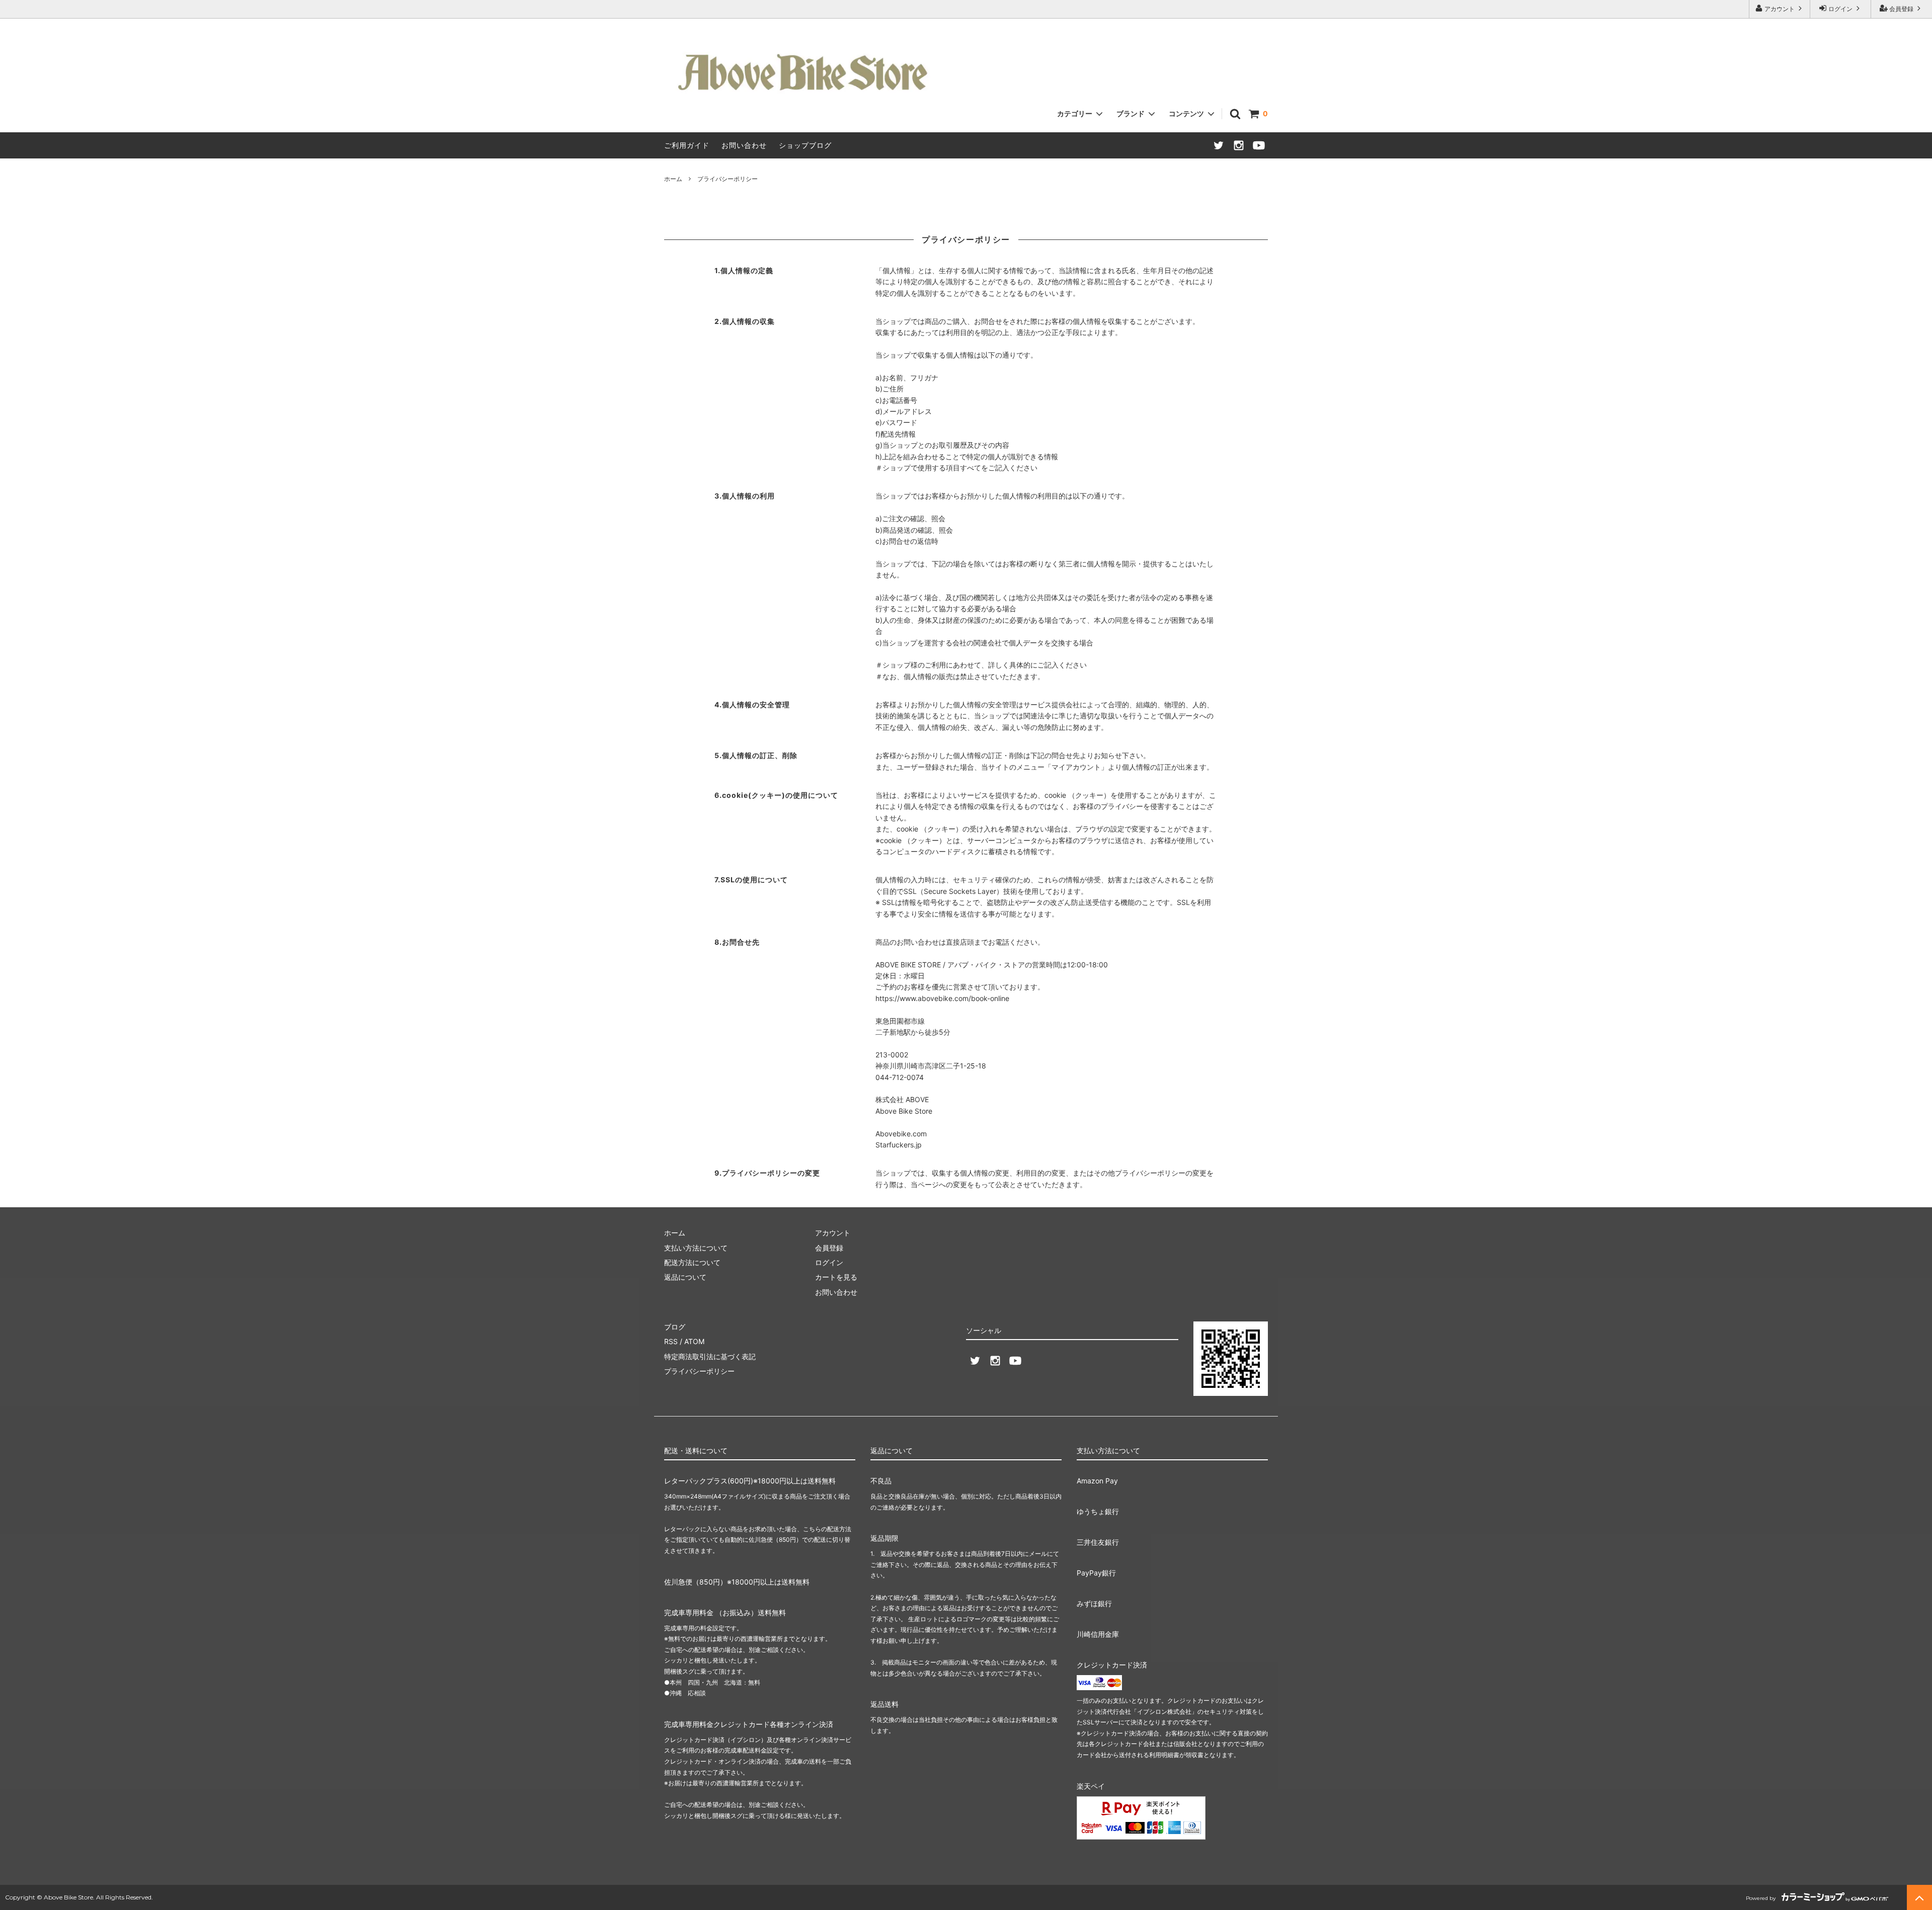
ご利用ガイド (687, 145)
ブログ (675, 1327)
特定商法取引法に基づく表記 (710, 1356)
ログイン (1840, 9)
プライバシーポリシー (699, 1371)
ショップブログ (805, 145)
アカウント (1780, 9)
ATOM (694, 1341)
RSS (671, 1341)
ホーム (673, 179)
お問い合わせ (744, 145)
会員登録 (1901, 9)
